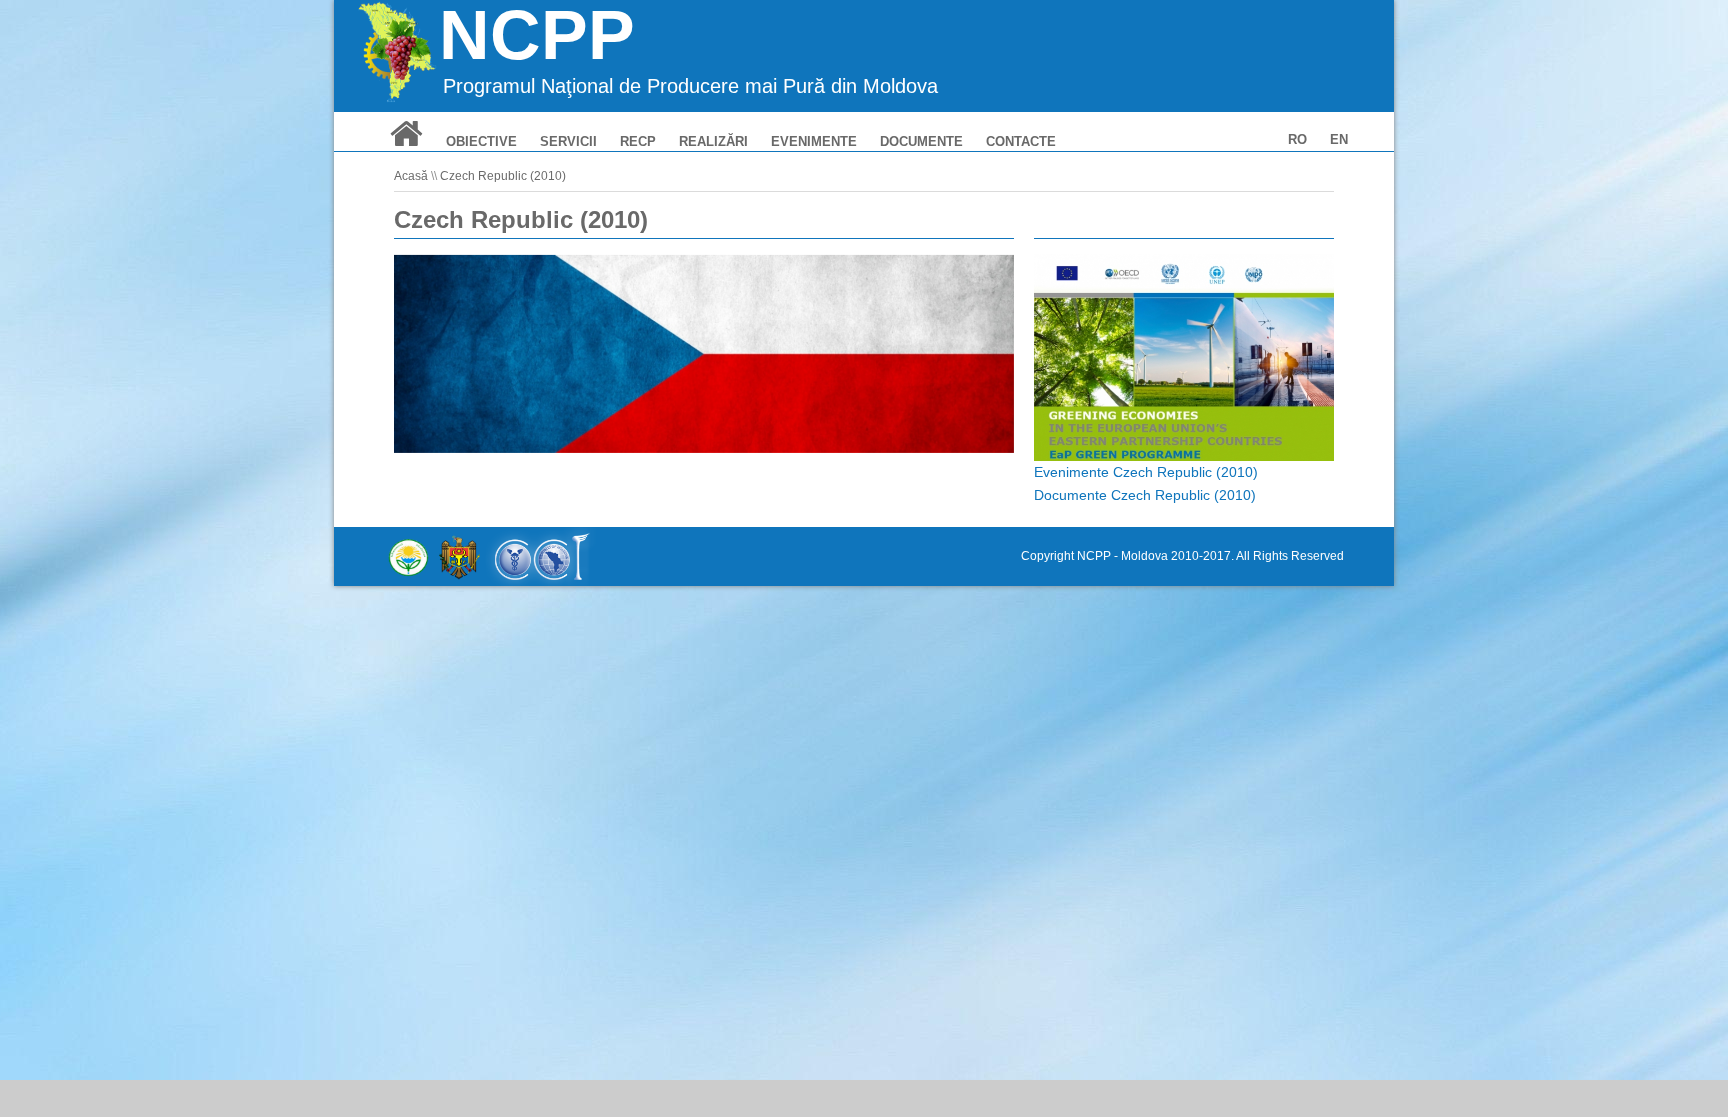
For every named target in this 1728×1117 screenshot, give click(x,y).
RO (1297, 139)
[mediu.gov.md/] (409, 556)
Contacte (1021, 142)
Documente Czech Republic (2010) (1145, 495)
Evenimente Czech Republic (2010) (1146, 472)
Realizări (713, 142)
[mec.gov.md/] (459, 556)
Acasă (411, 176)
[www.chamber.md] (541, 556)
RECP (638, 142)
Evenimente (814, 142)
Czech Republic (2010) (503, 176)
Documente (921, 142)
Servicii (568, 142)
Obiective (481, 142)
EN (1339, 139)
